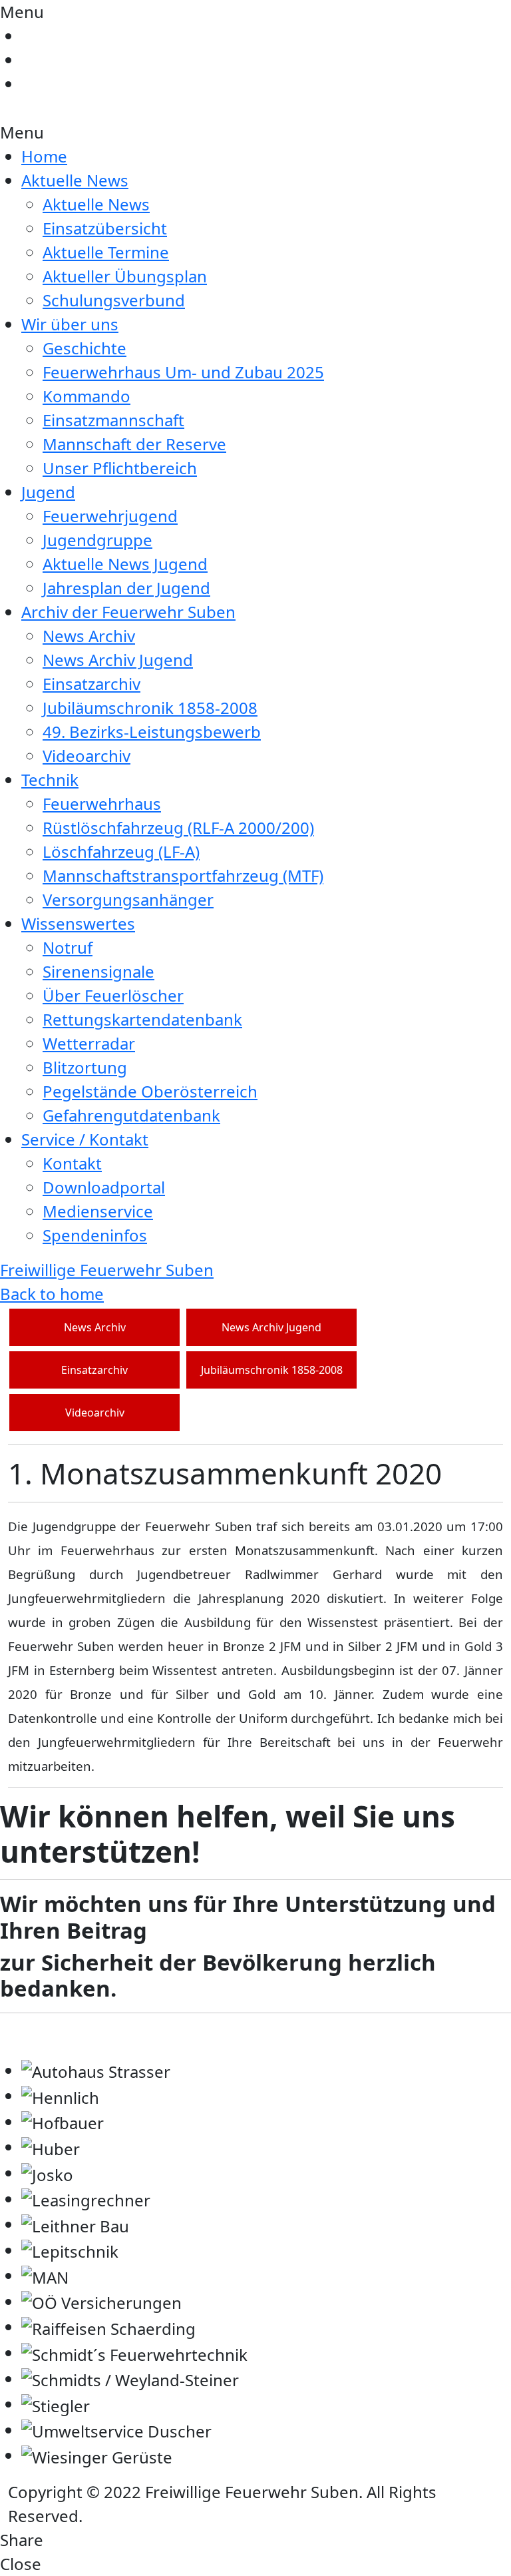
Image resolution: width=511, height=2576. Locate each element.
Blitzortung (85, 1067)
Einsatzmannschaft (113, 420)
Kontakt (72, 1163)
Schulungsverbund (114, 300)
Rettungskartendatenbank (142, 1019)
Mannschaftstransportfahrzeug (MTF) (183, 875)
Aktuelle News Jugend (125, 564)
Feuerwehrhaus (102, 804)
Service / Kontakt (85, 1139)
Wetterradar (89, 1043)
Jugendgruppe (97, 540)
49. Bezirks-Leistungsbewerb (152, 732)
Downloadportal (104, 1187)
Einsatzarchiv (91, 684)
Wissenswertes (78, 923)
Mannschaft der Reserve (134, 444)
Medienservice (98, 1211)
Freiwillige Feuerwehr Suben (107, 1270)
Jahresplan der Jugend (126, 588)
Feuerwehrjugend (110, 516)
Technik (50, 780)
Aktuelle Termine (106, 252)
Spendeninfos (95, 1235)
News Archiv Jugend (118, 660)
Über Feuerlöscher (113, 995)
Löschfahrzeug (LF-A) (121, 851)
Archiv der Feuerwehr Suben (128, 612)
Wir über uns (70, 324)
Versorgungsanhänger (128, 899)
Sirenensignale (98, 971)
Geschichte (85, 348)
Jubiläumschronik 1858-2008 (150, 708)
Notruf (68, 947)
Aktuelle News (75, 180)
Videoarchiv (86, 756)
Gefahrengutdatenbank (131, 1115)
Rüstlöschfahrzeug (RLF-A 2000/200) (178, 827)
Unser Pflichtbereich (120, 468)
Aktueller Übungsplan (125, 276)
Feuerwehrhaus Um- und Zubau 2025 (183, 372)
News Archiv (89, 636)
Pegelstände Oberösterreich (150, 1091)
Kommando (86, 396)
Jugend (48, 492)
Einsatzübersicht (105, 228)
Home (44, 156)
